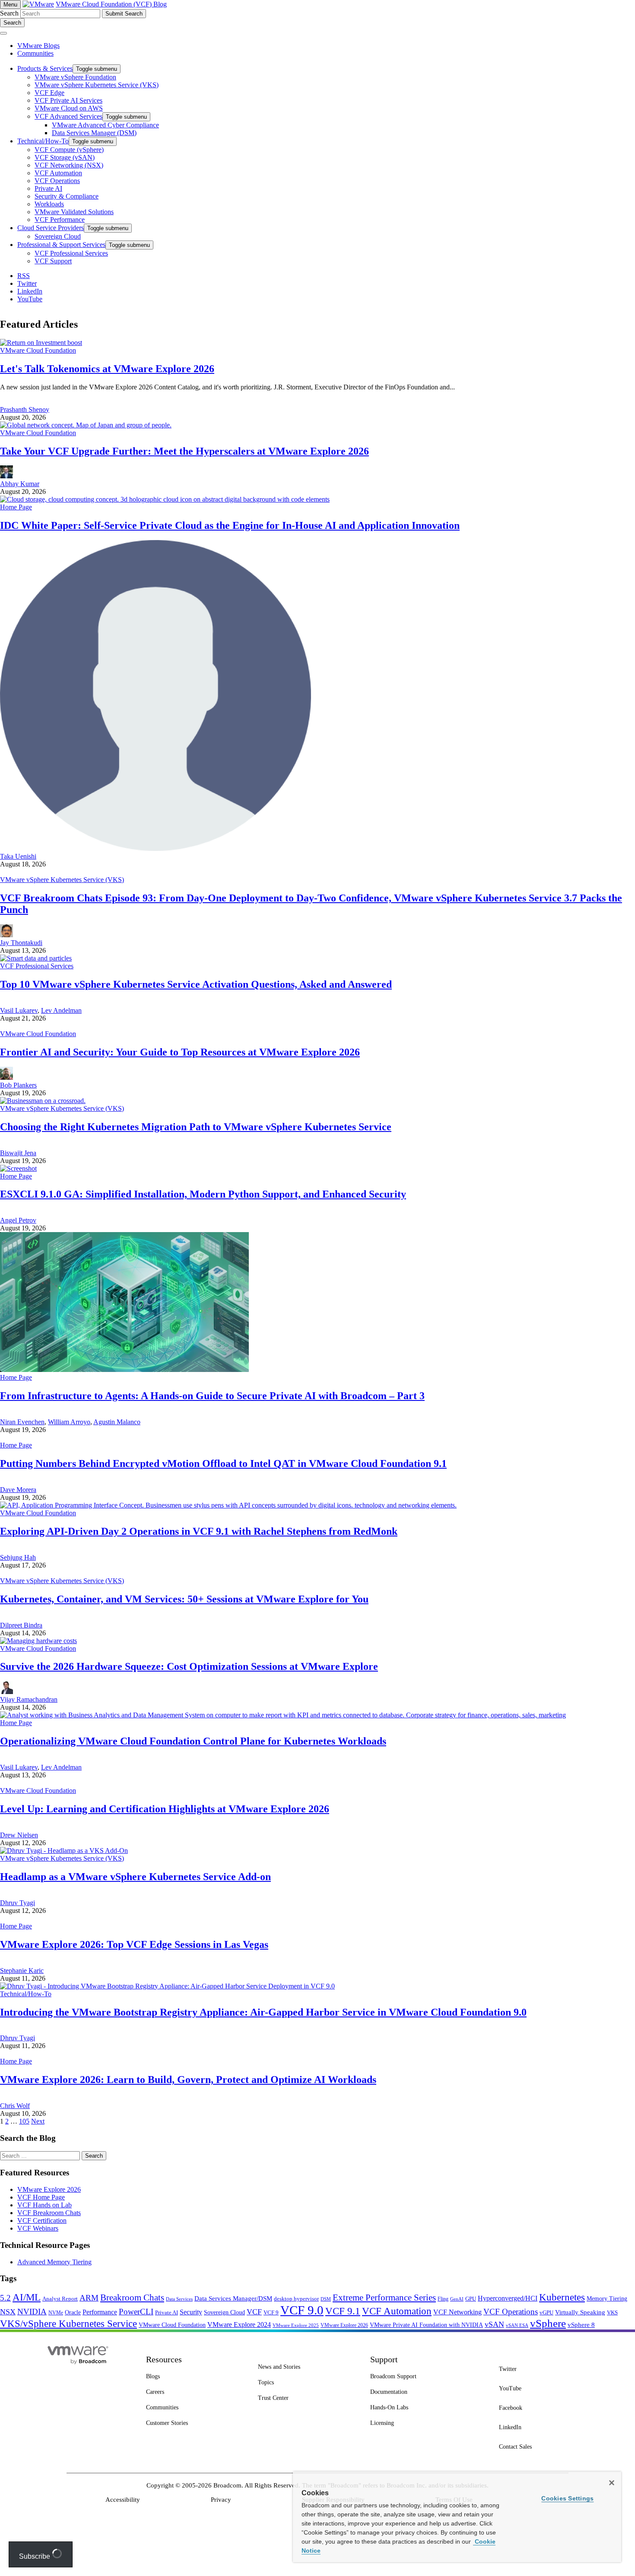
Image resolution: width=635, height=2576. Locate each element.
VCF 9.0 (302, 2310)
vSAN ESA (517, 2325)
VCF (254, 2312)
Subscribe (35, 2556)
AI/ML (27, 2297)
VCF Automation (397, 2311)
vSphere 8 (581, 2325)
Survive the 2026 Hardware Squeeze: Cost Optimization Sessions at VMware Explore (189, 1666)
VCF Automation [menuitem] (58, 173)
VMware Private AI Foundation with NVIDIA (426, 2325)
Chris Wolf (15, 2106)
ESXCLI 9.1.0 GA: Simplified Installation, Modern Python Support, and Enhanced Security (203, 1194)
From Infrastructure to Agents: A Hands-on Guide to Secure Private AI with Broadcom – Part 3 (212, 1396)
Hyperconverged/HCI (508, 2298)
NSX (8, 2312)
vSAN (494, 2324)
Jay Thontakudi (21, 943)
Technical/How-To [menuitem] (43, 141)
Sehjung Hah (18, 1557)
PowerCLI (136, 2312)
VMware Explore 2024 (239, 2325)
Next (38, 2121)
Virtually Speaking (580, 2312)
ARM (89, 2298)
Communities (35, 53)
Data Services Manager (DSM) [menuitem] (94, 133)
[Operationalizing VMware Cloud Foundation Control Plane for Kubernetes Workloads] (283, 1715)
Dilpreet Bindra (21, 1625)
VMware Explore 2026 (49, 2189)
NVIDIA (32, 2312)
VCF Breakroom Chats (49, 2213)
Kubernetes (562, 2297)
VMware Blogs (38, 46)
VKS (612, 2313)
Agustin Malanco (117, 1422)
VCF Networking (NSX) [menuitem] (69, 165)
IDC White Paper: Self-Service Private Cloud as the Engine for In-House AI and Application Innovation (230, 525)
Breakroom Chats (132, 2298)
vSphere (548, 2323)
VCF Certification (42, 2220)
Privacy (221, 2500)
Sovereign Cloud (224, 2312)
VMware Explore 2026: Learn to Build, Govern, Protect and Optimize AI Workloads (188, 2080)
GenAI (457, 2299)
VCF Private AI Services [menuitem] (68, 100)
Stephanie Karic (22, 1971)
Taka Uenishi (18, 856)
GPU (471, 2299)
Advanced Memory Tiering (54, 2262)
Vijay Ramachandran (29, 1699)
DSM (326, 2299)
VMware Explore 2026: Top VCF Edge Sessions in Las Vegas (134, 1944)
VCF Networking (457, 2312)
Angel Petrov (18, 1220)
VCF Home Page (41, 2197)
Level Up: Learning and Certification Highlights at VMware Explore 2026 (165, 1809)
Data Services (179, 2299)
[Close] (612, 2483)
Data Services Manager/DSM (233, 2298)
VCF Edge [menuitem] (49, 93)
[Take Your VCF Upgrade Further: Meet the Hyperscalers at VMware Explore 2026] (86, 425)
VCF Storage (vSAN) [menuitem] (65, 157)
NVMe (56, 2313)
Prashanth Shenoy (25, 409)
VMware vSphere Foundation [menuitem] (75, 77)
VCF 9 (271, 2313)
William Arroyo (69, 1422)
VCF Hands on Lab (44, 2205)
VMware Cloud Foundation (38, 350)
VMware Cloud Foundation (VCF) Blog (111, 4)
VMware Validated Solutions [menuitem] (74, 212)
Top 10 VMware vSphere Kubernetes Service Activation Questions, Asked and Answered (196, 984)
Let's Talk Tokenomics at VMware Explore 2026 (107, 369)
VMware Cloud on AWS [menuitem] (69, 108)
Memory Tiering (607, 2298)
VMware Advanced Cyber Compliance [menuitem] (105, 125)
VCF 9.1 (343, 2311)
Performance (100, 2312)
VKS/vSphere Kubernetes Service (68, 2323)
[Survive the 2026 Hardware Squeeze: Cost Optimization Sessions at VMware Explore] (38, 1641)
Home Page (16, 507)
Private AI (167, 2312)
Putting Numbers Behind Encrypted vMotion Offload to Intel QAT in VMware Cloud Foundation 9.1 (223, 1463)
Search (9, 13)
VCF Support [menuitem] (53, 261)
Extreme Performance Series (384, 2298)
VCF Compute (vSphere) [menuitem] (69, 150)
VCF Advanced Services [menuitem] (68, 116)
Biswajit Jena (18, 1153)
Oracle (73, 2312)
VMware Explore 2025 (296, 2325)
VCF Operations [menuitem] (57, 181)
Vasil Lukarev (19, 1010)
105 (24, 2121)
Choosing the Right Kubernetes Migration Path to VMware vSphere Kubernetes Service (196, 1127)
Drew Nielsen (19, 1835)
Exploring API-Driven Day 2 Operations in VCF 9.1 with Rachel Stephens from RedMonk (199, 1531)
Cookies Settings (567, 2498)
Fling (443, 2299)
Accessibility (123, 2500)
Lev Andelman (61, 1010)
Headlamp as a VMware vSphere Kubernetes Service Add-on (135, 1877)
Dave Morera (18, 1490)
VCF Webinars (38, 2228)
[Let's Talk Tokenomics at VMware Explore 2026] (41, 343)
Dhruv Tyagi (17, 1903)
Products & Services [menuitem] (45, 68)
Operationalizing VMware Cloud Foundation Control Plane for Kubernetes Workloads (193, 1741)
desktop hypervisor (296, 2299)
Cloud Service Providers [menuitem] (51, 228)
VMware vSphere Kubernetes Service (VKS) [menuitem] (97, 85)
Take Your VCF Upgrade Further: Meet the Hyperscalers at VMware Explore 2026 (184, 451)
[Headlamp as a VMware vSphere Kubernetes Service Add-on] (64, 1851)
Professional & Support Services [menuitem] (61, 245)
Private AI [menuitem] (48, 188)
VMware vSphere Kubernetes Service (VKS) (62, 880)
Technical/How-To (26, 1994)
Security (191, 2312)
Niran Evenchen (22, 1422)
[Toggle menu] (3, 33)
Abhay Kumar (20, 484)
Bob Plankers (18, 1085)
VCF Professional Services (37, 966)
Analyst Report (60, 2299)
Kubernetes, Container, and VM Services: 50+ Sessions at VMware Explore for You (184, 1599)
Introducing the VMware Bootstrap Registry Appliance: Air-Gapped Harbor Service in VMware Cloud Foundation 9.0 (263, 2012)
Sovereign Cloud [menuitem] (58, 236)
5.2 (5, 2298)
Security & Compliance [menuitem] (67, 196)
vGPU (546, 2313)
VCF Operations (511, 2312)
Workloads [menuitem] (49, 204)
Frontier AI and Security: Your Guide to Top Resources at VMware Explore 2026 (180, 1052)
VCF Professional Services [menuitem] (71, 253)
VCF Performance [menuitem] (60, 220)
